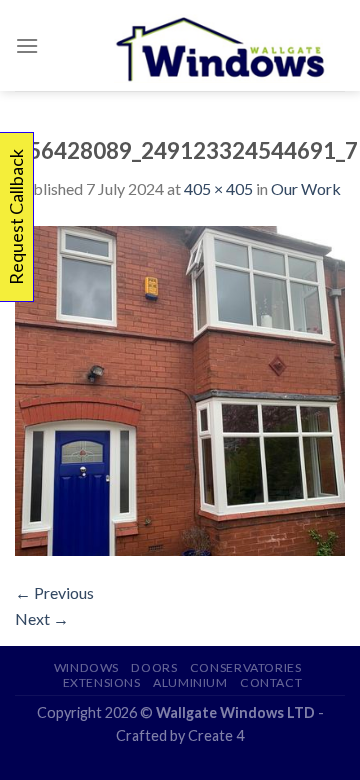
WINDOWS (86, 667)
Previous (54, 592)
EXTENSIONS (102, 682)
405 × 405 (218, 188)
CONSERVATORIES (246, 667)
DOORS (154, 667)
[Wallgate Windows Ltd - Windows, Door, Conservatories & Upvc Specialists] (222, 45)
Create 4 (216, 735)
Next (42, 618)
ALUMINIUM (190, 682)
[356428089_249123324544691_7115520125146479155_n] (180, 388)
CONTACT (271, 682)
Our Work (306, 188)
